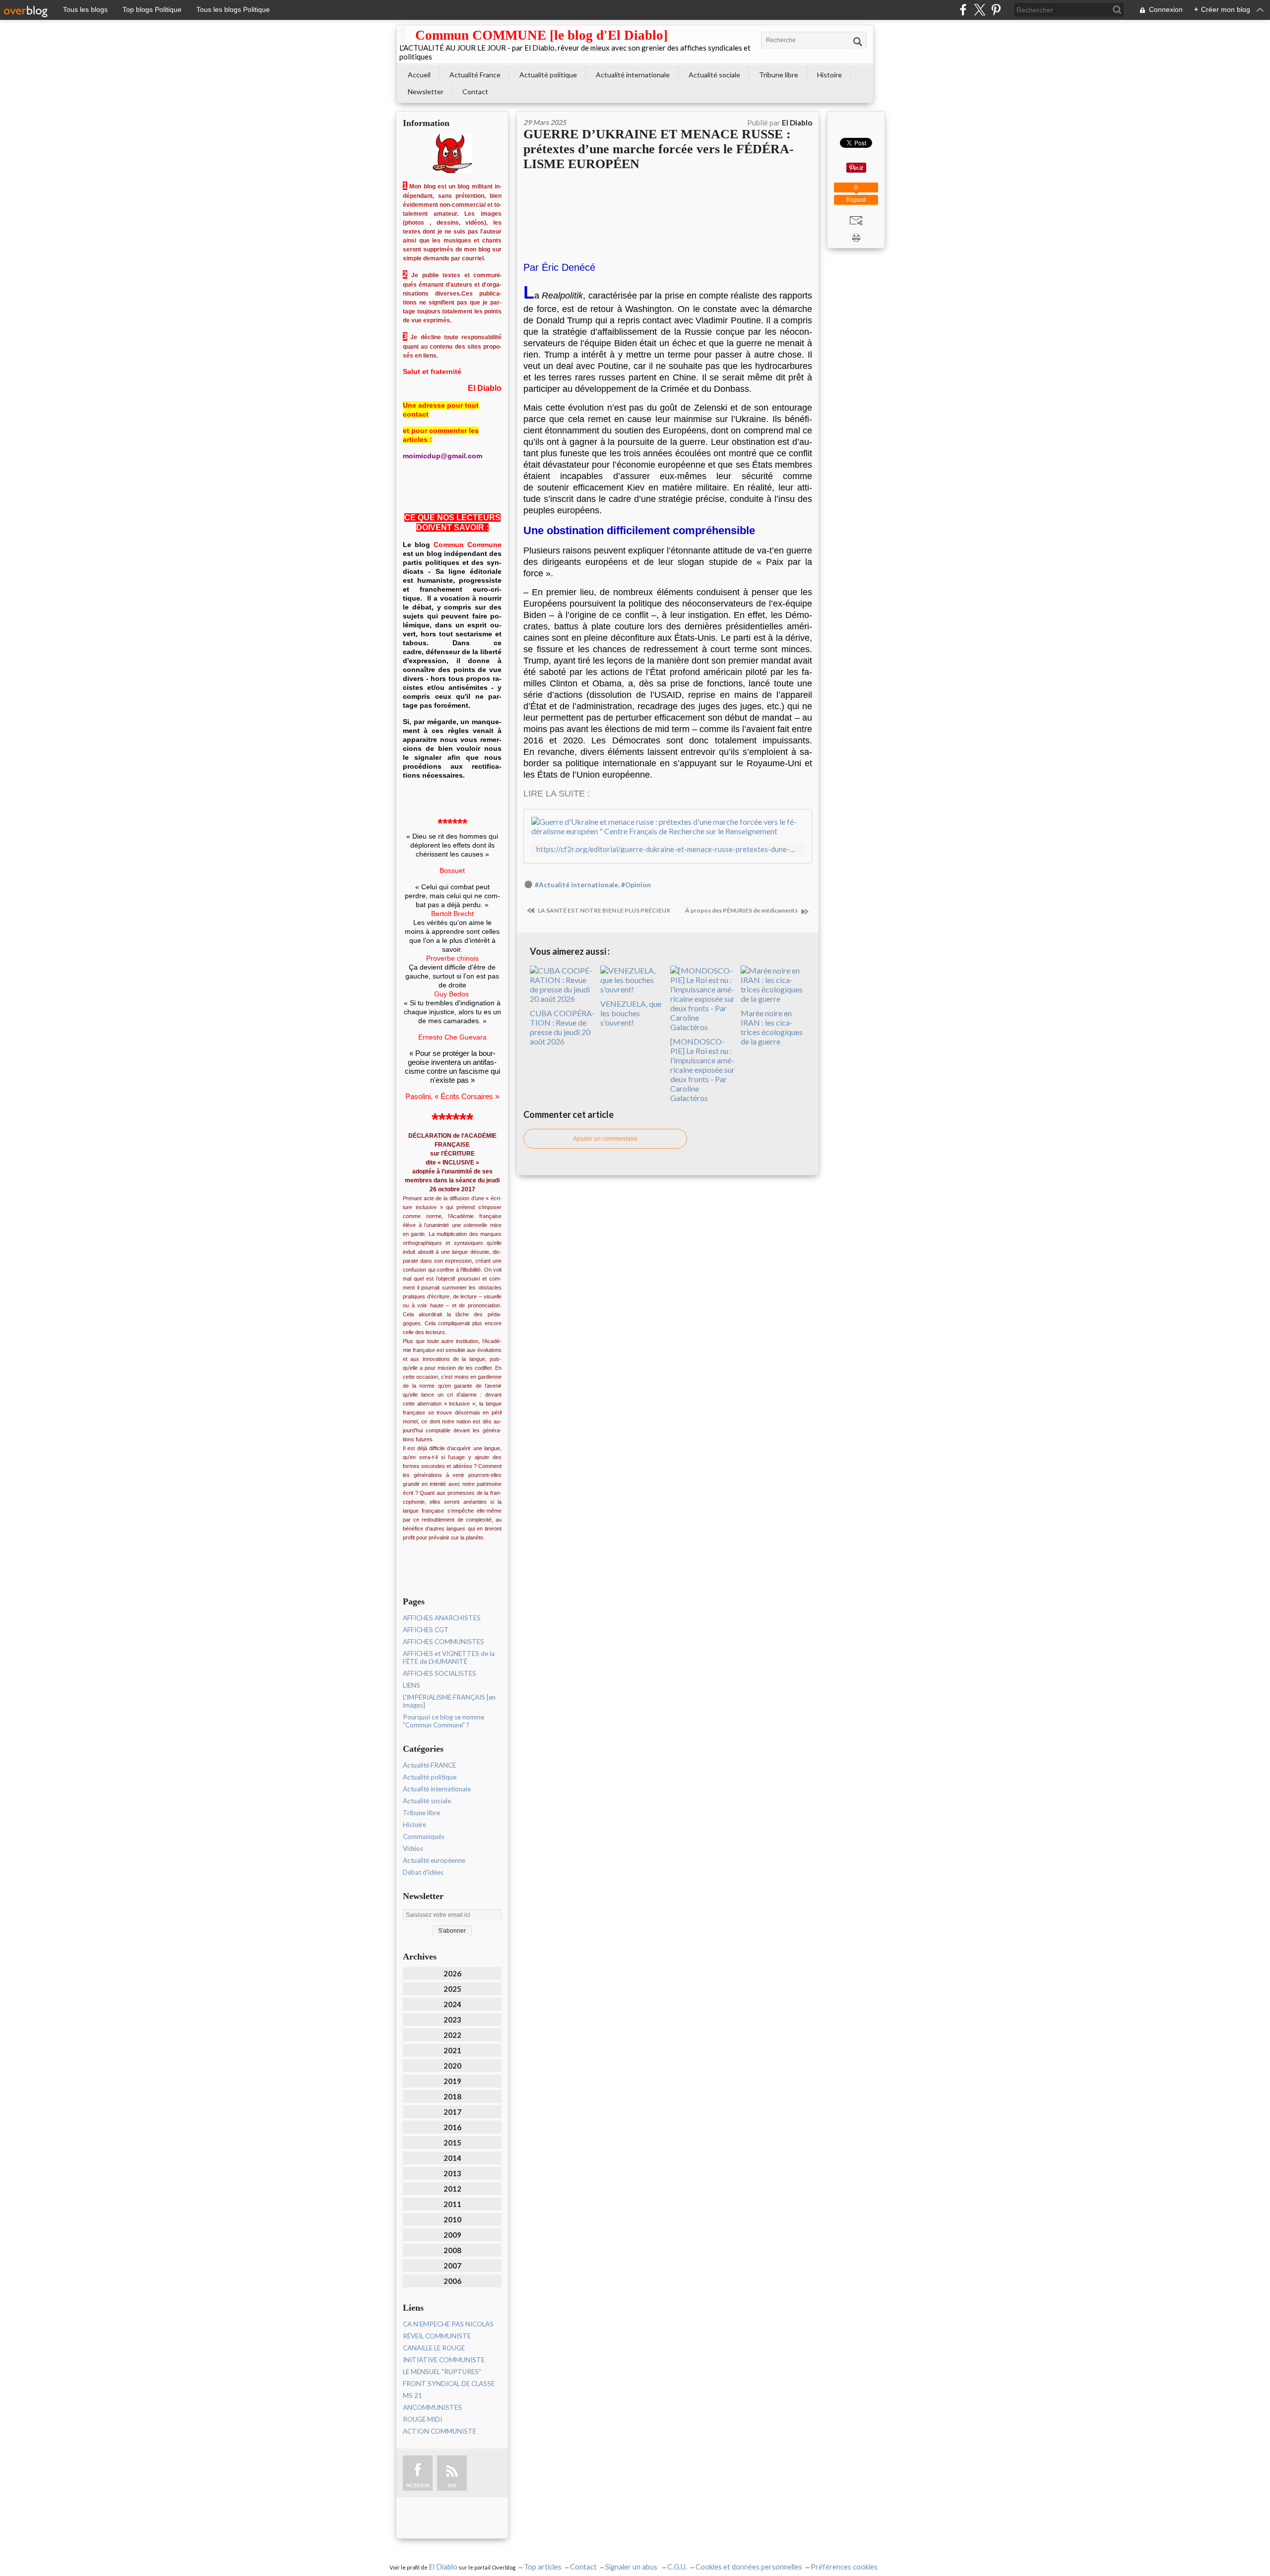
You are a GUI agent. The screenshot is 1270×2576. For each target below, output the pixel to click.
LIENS (412, 1685)
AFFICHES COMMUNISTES (444, 1642)
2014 (452, 2158)
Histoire (829, 75)
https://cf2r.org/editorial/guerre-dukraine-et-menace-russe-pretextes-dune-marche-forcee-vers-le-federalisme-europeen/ (668, 849)
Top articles (543, 2567)
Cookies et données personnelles (749, 2567)
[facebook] (963, 10)
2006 (452, 2281)
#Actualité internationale (576, 885)
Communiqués (424, 1837)
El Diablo (443, 2567)
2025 (452, 1989)
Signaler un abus (632, 2567)
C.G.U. (677, 2567)
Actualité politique (548, 75)
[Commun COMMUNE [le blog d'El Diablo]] (402, 35)
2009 (452, 2235)
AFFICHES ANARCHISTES (442, 1618)
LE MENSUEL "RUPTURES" (442, 2372)
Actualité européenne (434, 1860)
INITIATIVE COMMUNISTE (444, 2360)
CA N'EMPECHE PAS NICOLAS (448, 2324)
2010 (452, 2219)
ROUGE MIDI (422, 2419)
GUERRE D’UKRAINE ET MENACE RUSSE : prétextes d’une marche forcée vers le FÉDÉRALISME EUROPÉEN (659, 149)
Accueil (419, 75)
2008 (452, 2250)
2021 (452, 2050)
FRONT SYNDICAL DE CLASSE (449, 2384)
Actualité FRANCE (429, 1765)
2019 (452, 2081)
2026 (452, 1973)
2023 (452, 2020)
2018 (452, 2096)
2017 (452, 2112)
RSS (452, 2485)
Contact (475, 92)
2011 (452, 2204)
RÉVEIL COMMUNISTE (437, 2336)
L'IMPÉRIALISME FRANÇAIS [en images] (449, 1701)
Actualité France (475, 75)
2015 (452, 2143)
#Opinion (636, 885)
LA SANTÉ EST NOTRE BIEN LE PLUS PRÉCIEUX (603, 910)
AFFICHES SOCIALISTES (440, 1673)
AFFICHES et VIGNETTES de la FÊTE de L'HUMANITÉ (449, 1657)
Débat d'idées (423, 1872)
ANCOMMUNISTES (432, 2407)
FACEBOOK (418, 2485)
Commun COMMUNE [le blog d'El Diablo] (541, 35)
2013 (452, 2173)
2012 (452, 2189)
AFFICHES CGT (426, 1630)
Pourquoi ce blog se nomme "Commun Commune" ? (444, 1721)
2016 (452, 2127)
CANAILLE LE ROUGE (434, 2348)
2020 (452, 2066)
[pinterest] (996, 10)
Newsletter (426, 92)
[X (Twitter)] (980, 10)
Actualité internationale (633, 75)
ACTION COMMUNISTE (440, 2431)
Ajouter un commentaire (605, 1139)
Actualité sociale (714, 75)
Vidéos (413, 1848)
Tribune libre (779, 75)
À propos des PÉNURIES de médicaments (742, 910)
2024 (452, 2004)
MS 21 (413, 2395)
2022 (452, 2035)
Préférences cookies (844, 2567)
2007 (452, 2266)
